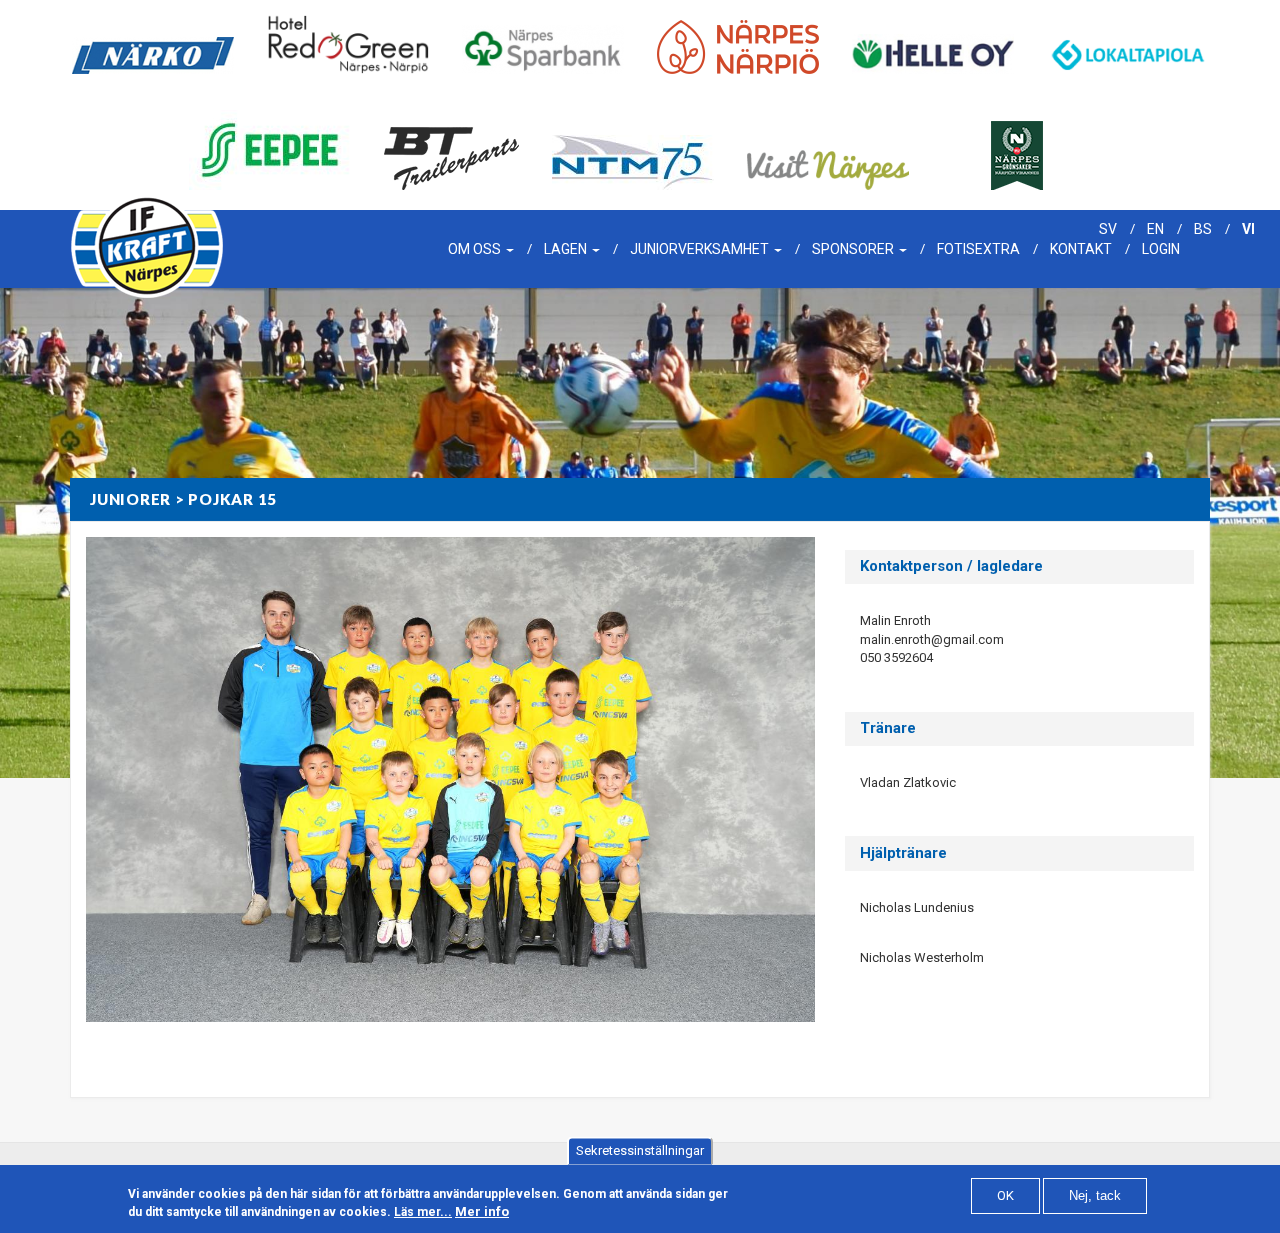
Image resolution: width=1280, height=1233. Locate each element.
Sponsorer (854, 249)
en (1155, 229)
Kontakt (1081, 249)
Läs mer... (423, 1212)
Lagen (567, 249)
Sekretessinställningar (640, 1150)
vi (1248, 229)
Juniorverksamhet (701, 249)
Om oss (476, 249)
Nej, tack (1095, 1195)
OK (1005, 1195)
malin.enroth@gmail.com (932, 639)
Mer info (482, 1211)
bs (1203, 229)
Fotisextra (978, 249)
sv (1108, 229)
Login (1161, 249)
